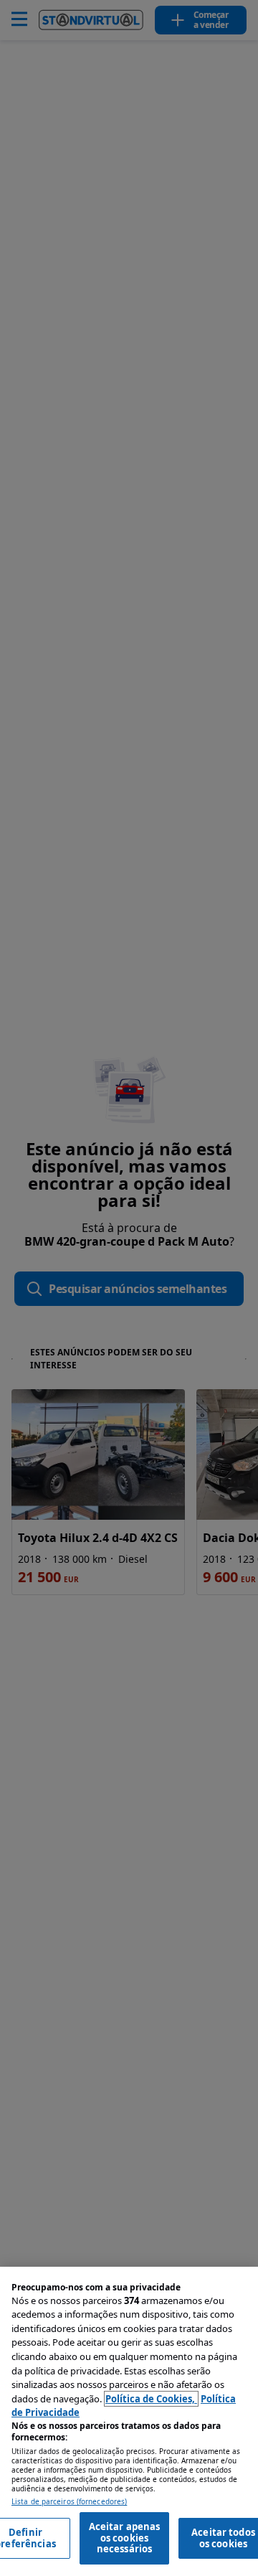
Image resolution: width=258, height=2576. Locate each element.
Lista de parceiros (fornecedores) (69, 2502)
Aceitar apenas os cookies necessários (125, 2538)
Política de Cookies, (151, 2399)
